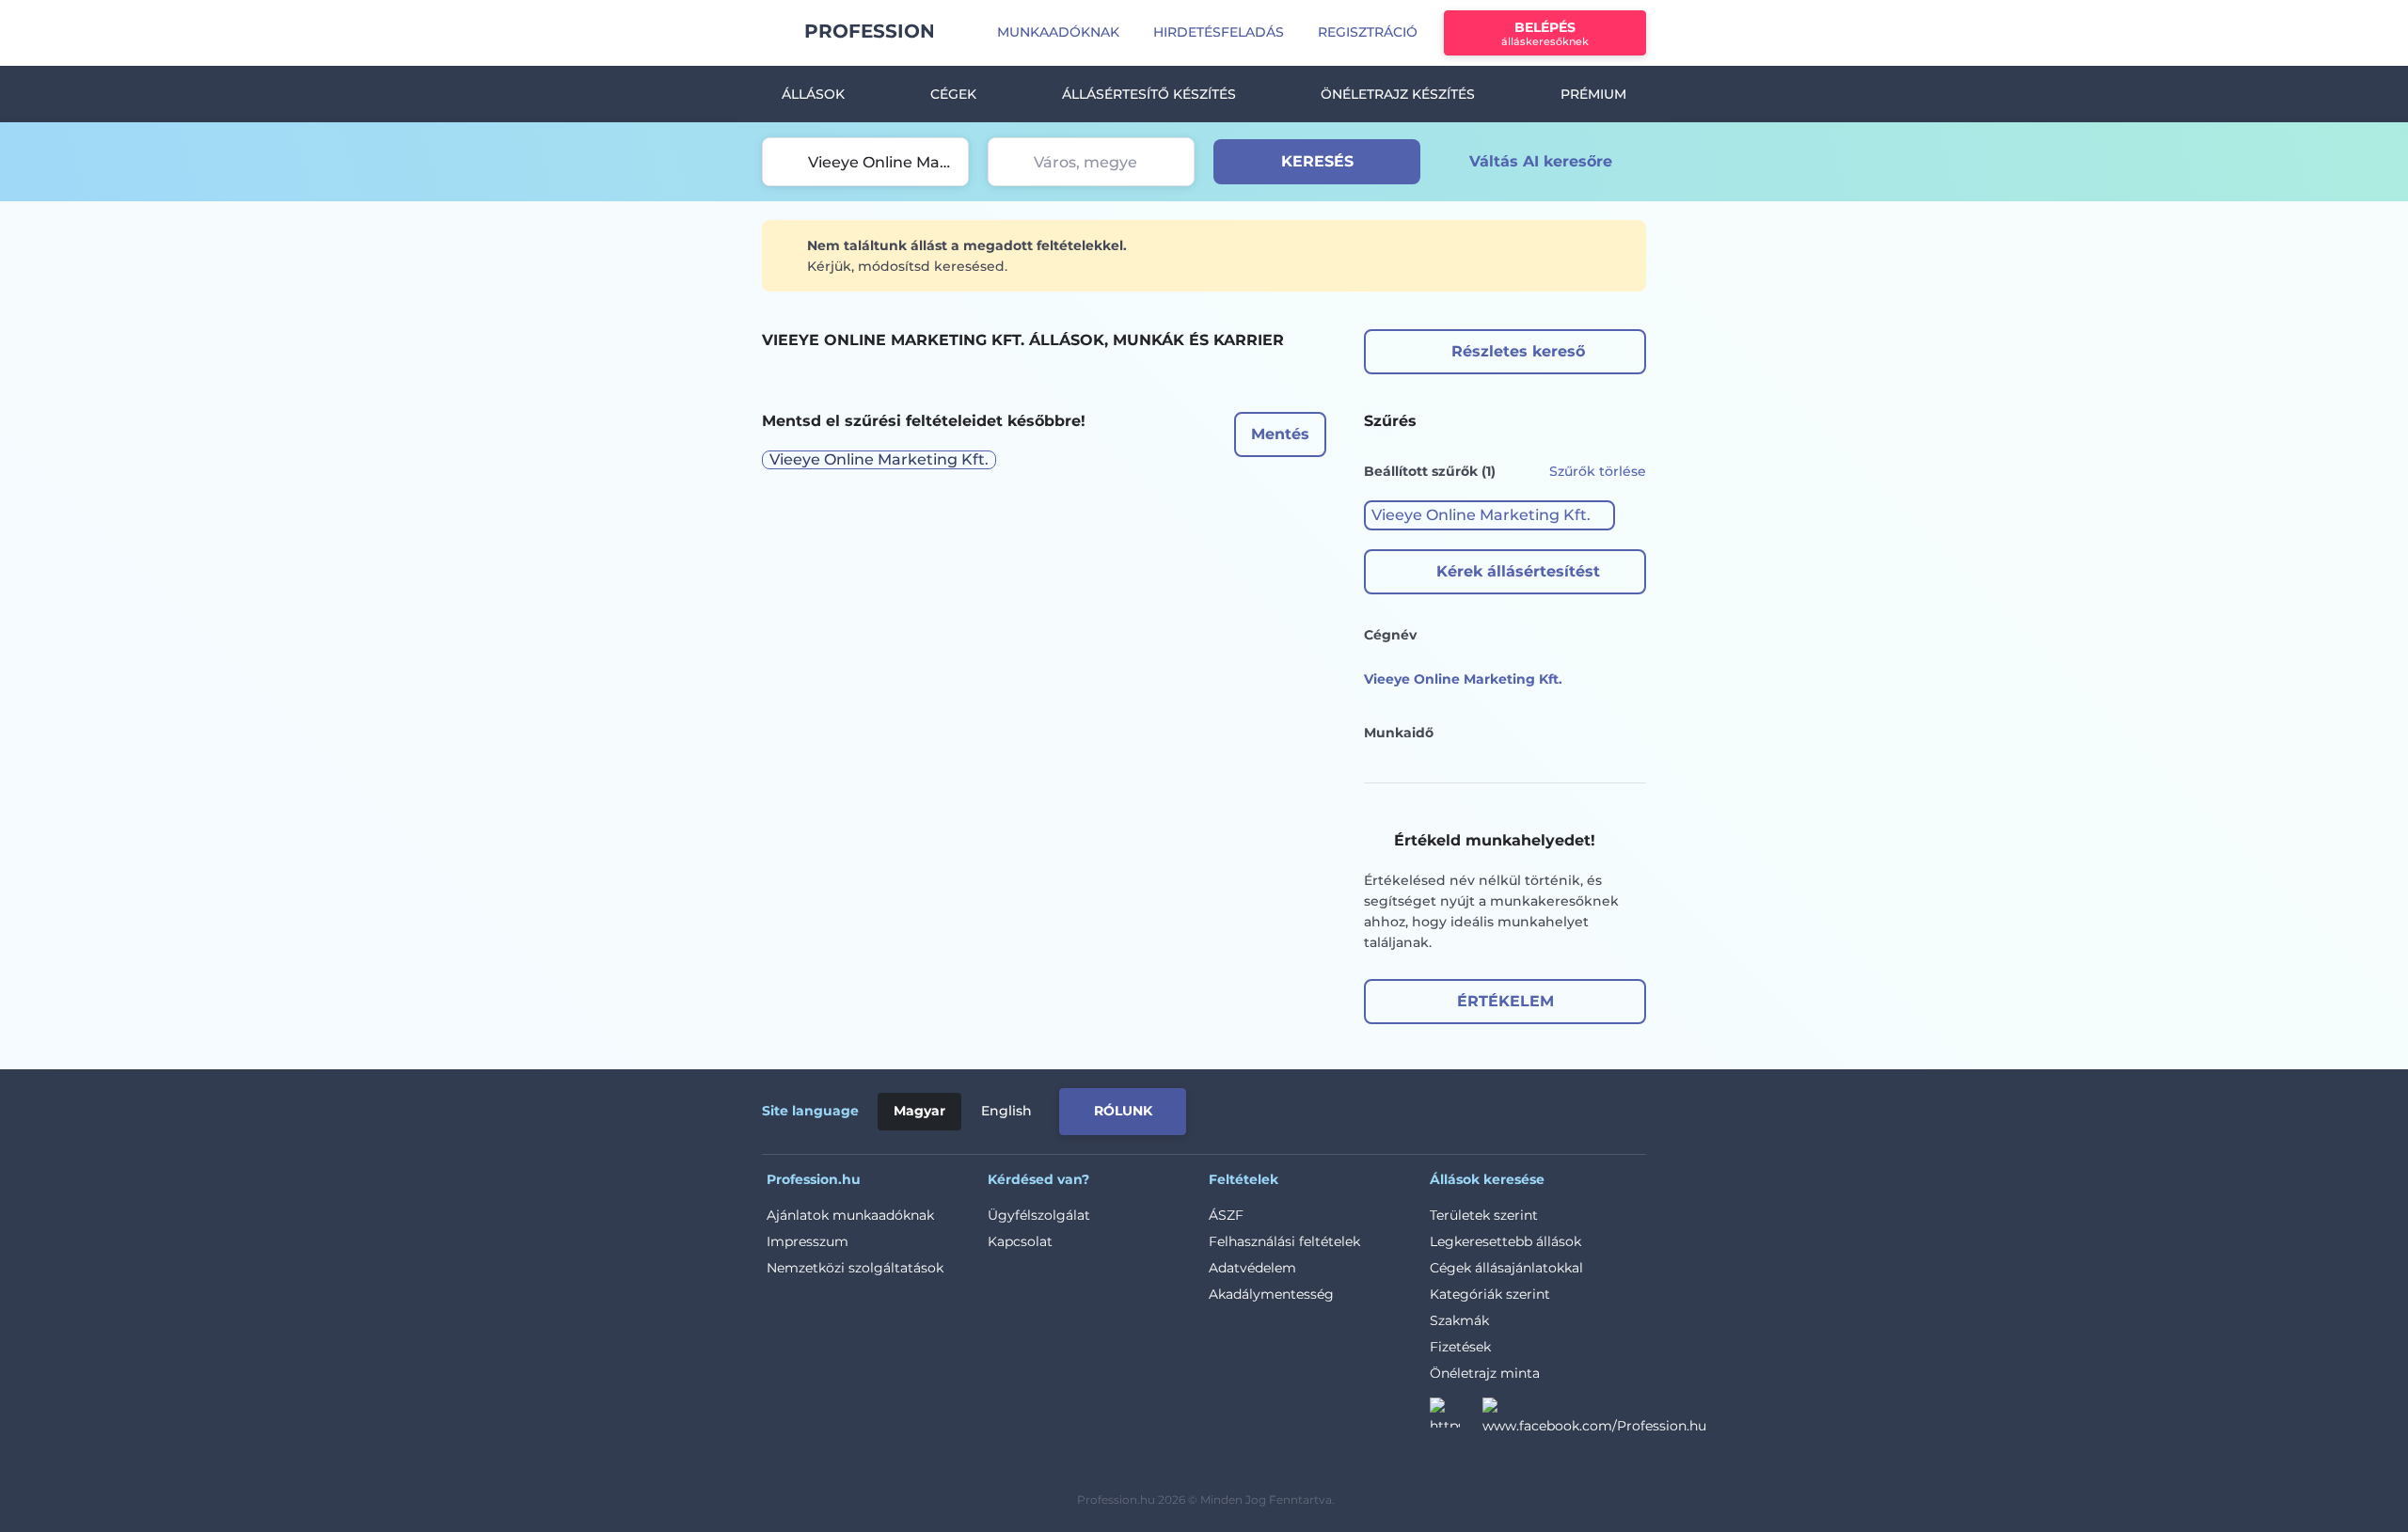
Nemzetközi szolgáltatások (855, 1268)
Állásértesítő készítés (1149, 94)
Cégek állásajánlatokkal (1506, 1268)
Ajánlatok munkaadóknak (850, 1215)
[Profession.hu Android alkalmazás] (1568, 1108)
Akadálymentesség (1271, 1294)
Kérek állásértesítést (1518, 571)
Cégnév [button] (1390, 635)
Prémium (1593, 94)
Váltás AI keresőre (1541, 161)
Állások (813, 94)
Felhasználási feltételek (1284, 1241)
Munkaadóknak (1058, 32)
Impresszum (808, 1241)
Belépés (1545, 33)
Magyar (919, 1111)
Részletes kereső (1518, 351)
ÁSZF (1226, 1215)
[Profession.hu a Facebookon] (1594, 1418)
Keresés (1317, 161)
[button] (1489, 515)
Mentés (1280, 434)
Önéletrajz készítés (1398, 94)
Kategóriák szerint (1490, 1294)
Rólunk (1123, 1111)
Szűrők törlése (1598, 471)
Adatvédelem (1252, 1268)
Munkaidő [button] (1399, 733)
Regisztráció (1368, 32)
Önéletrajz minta (1485, 1373)
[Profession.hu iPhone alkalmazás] (1434, 1108)
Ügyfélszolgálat (1039, 1215)
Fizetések (1460, 1347)
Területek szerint (1484, 1215)
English (1006, 1111)
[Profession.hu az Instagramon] (1456, 1418)
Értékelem (1505, 1001)
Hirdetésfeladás (1219, 32)
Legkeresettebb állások (1505, 1241)
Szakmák (1459, 1320)
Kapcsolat (1020, 1241)
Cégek (953, 94)
